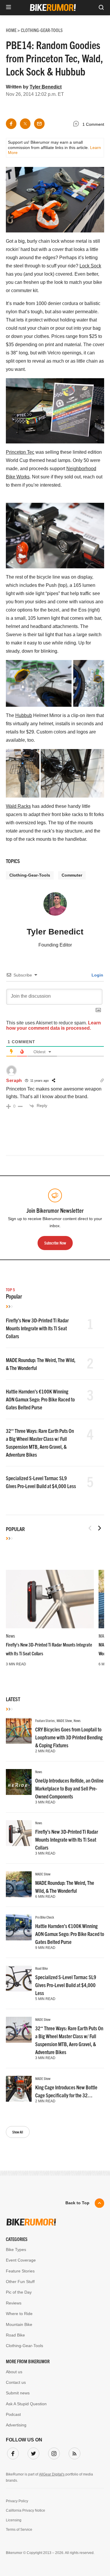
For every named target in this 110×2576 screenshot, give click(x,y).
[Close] (95, 1222)
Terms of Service (81, 1345)
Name (18, 1295)
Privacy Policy (46, 1345)
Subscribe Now (55, 1327)
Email (18, 1267)
